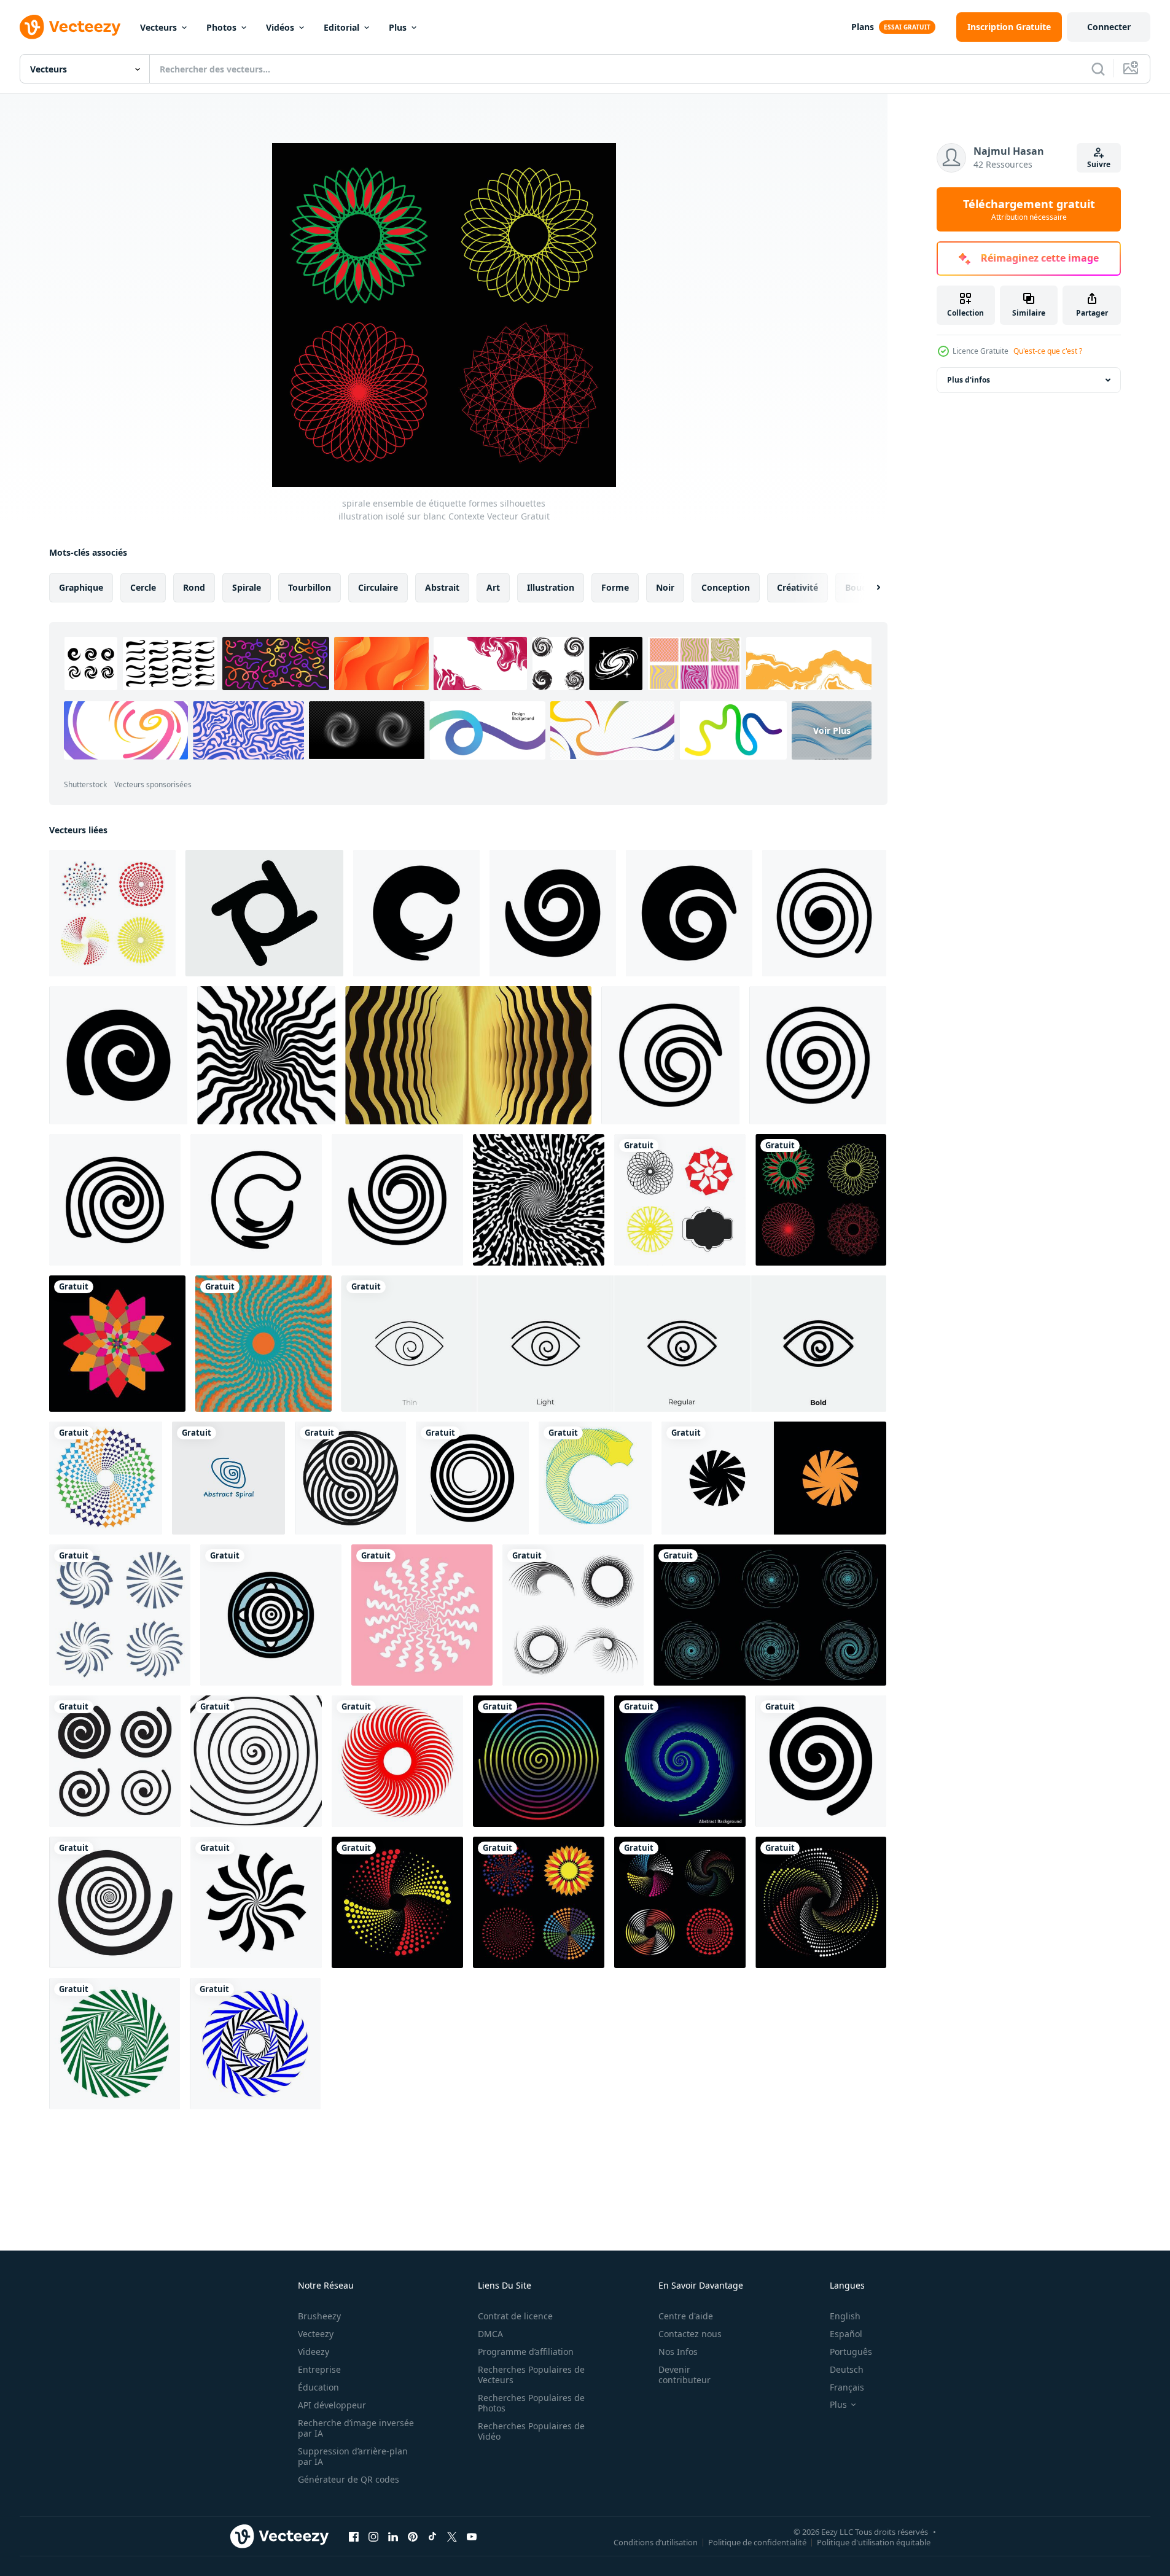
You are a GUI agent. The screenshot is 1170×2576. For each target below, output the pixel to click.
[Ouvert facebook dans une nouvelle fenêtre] (354, 2536)
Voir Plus (832, 730)
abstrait (442, 587)
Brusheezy (319, 2316)
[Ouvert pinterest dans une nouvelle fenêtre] (413, 2536)
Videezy (314, 2352)
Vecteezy (316, 2334)
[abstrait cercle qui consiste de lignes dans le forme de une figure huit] (350, 1478)
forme (615, 587)
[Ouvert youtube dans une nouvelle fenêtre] (472, 2536)
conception (726, 587)
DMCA (490, 2334)
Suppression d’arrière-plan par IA (353, 2456)
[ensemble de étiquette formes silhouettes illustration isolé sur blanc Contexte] (680, 1200)
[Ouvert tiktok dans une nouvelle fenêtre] (432, 2536)
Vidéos (280, 27)
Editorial (341, 27)
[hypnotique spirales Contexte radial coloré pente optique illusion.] (539, 1761)
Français (847, 2387)
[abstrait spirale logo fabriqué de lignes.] (228, 1478)
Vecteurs (158, 27)
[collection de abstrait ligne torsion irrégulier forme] (573, 1615)
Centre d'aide (686, 2316)
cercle (143, 587)
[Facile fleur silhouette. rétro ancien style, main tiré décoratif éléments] (117, 1344)
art (493, 587)
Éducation (318, 2387)
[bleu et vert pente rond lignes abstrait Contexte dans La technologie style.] (680, 1761)
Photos (221, 27)
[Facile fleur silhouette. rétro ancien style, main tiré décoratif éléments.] (680, 1902)
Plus (398, 27)
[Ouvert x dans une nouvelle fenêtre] (452, 2536)
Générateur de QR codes (349, 2479)
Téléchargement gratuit (1029, 209)
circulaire (378, 587)
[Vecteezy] (70, 27)
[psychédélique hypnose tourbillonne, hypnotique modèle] (266, 1055)
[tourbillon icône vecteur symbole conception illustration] (670, 1055)
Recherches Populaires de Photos (531, 2403)
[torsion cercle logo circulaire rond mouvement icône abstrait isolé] (774, 1478)
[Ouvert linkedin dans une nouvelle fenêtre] (393, 2536)
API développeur (332, 2405)
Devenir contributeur (684, 2375)
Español (846, 2334)
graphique (81, 587)
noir (665, 587)
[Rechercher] (1098, 69)
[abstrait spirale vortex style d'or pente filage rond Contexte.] (468, 1055)
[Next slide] (868, 588)
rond (194, 587)
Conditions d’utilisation (656, 2542)
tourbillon (310, 587)
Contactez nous (690, 2334)
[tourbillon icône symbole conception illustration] (416, 913)
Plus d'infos (969, 380)
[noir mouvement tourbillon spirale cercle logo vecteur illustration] (256, 1902)
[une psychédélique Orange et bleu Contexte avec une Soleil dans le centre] (263, 1344)
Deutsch (847, 2369)
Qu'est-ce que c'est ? (1048, 351)
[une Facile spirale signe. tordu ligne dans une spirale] (821, 1761)
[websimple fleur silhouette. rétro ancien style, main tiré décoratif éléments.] (397, 1902)
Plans (863, 27)
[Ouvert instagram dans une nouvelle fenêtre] (373, 2536)
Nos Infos (678, 2352)
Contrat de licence (515, 2316)
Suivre (1099, 164)
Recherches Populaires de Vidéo (531, 2431)
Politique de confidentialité (757, 2542)
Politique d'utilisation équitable (874, 2542)
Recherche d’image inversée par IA (356, 2428)
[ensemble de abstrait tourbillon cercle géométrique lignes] (770, 1615)
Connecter (1109, 27)
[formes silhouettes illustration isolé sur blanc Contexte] (106, 1478)
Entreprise (319, 2369)
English (845, 2316)
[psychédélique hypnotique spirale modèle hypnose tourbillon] (539, 1200)
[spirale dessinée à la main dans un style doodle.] (256, 1761)
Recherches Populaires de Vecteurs (531, 2375)
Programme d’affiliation (526, 2352)
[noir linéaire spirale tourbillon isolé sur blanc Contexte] (472, 1478)
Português (851, 2352)
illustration (551, 587)
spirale (247, 587)
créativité (798, 587)
